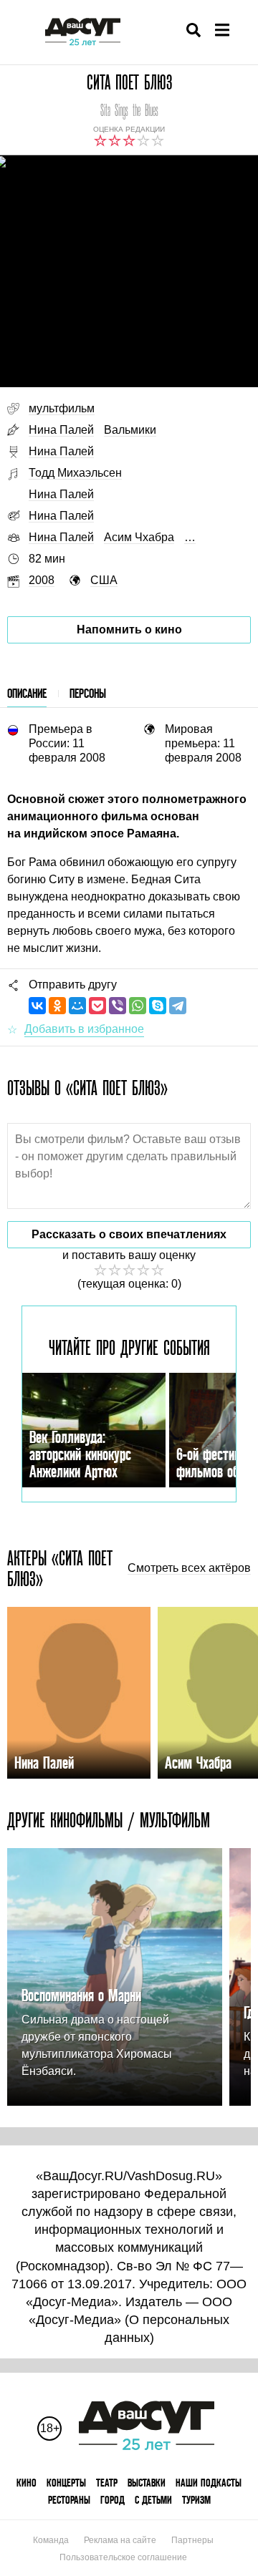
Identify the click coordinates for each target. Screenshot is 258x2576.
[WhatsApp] (138, 1006)
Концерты (66, 2483)
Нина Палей (61, 430)
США (104, 580)
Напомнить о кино (129, 630)
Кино (27, 2483)
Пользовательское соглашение (123, 2557)
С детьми (153, 2500)
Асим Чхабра (139, 537)
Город (113, 2500)
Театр (107, 2483)
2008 (42, 580)
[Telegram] (178, 1006)
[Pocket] (97, 1006)
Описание (27, 693)
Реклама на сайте (120, 2540)
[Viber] (118, 1006)
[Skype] (158, 1006)
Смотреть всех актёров (189, 1568)
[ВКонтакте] (37, 1006)
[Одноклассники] (57, 1006)
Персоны (88, 693)
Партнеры (192, 2540)
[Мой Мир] (77, 1006)
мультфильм (62, 408)
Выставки (147, 2483)
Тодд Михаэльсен (75, 473)
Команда (51, 2540)
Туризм (196, 2500)
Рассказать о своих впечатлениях (129, 1234)
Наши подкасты (209, 2483)
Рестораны (69, 2500)
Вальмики (130, 430)
